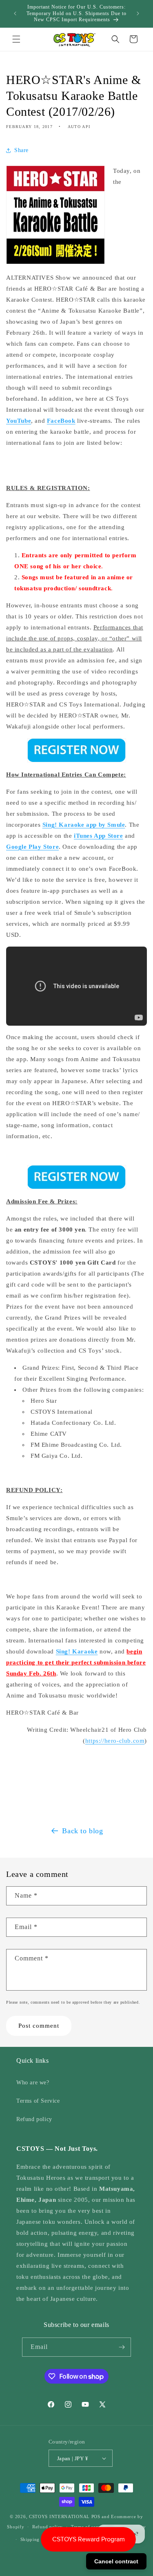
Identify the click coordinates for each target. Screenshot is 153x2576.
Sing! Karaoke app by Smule (84, 825)
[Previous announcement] (15, 13)
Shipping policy (38, 2539)
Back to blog (82, 1831)
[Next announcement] (138, 13)
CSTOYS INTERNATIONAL (59, 2516)
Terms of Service (38, 2101)
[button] (16, 39)
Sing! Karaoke (77, 1651)
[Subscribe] (122, 2347)
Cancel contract (116, 2561)
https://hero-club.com (115, 1741)
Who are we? (33, 2083)
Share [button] (21, 150)
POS (96, 2516)
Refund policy (34, 2119)
